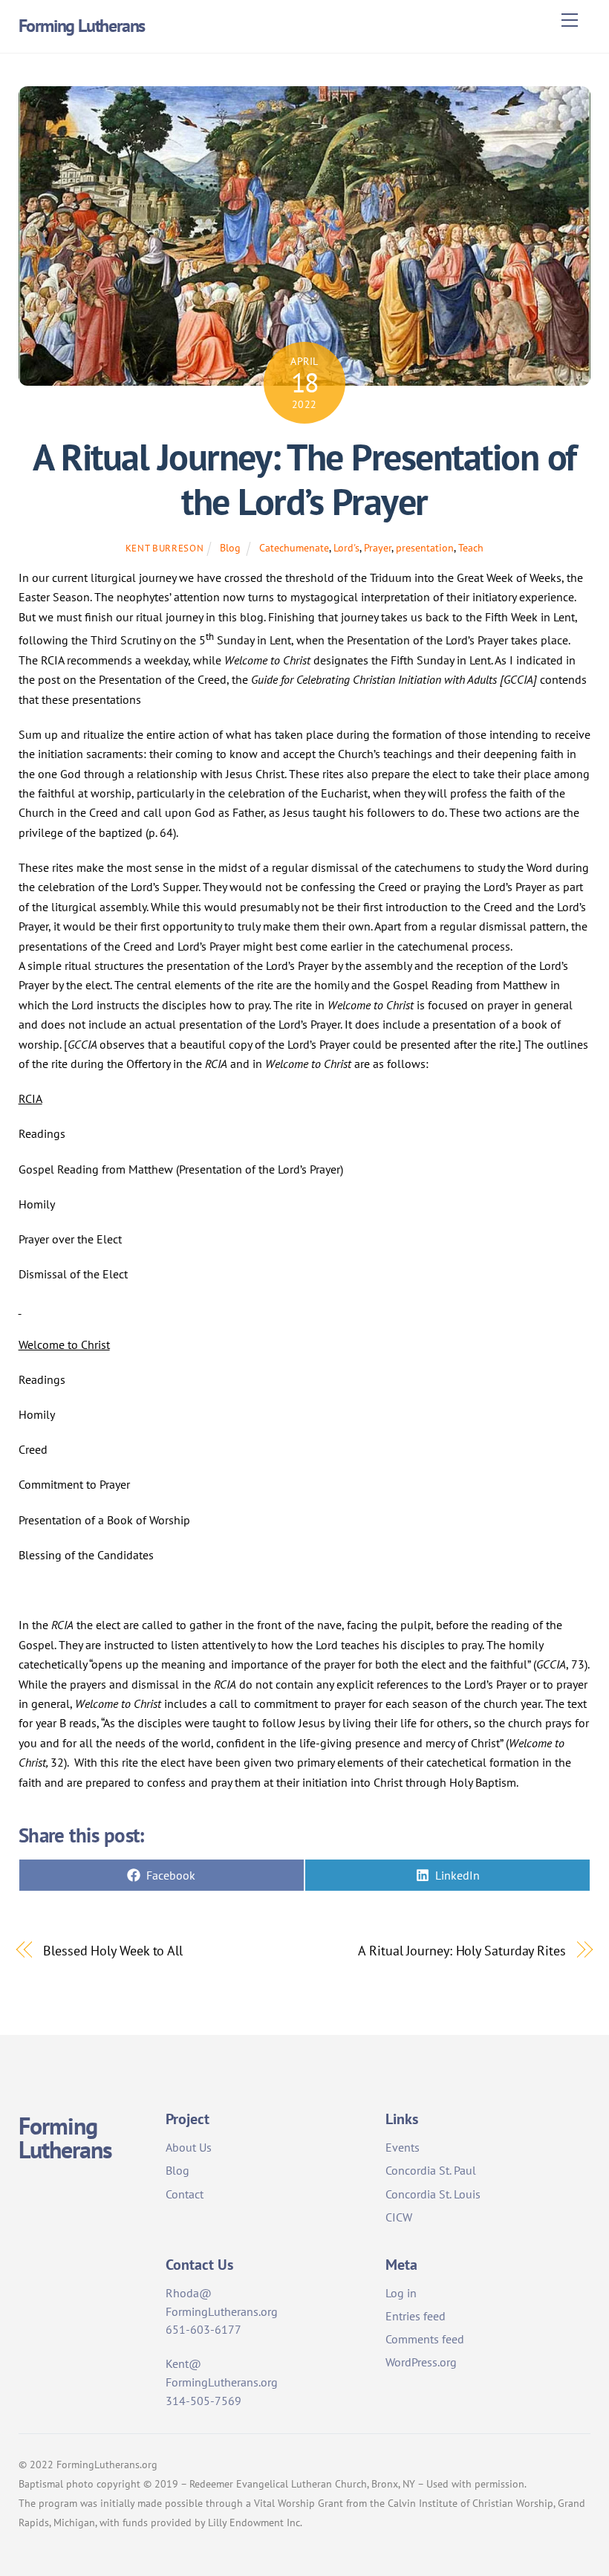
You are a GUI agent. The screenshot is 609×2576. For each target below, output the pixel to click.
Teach (471, 547)
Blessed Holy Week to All (113, 1950)
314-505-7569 (203, 2401)
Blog (230, 547)
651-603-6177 (203, 2329)
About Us (189, 2147)
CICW (399, 2217)
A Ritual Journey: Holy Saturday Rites (462, 1950)
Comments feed (425, 2339)
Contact (185, 2194)
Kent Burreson (165, 548)
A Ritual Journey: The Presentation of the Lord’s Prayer (304, 479)
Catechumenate (294, 547)
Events (403, 2147)
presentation (425, 547)
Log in (401, 2293)
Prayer (378, 547)
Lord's (346, 547)
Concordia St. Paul (431, 2170)
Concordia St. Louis (433, 2194)
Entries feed (416, 2316)
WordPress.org (421, 2362)
